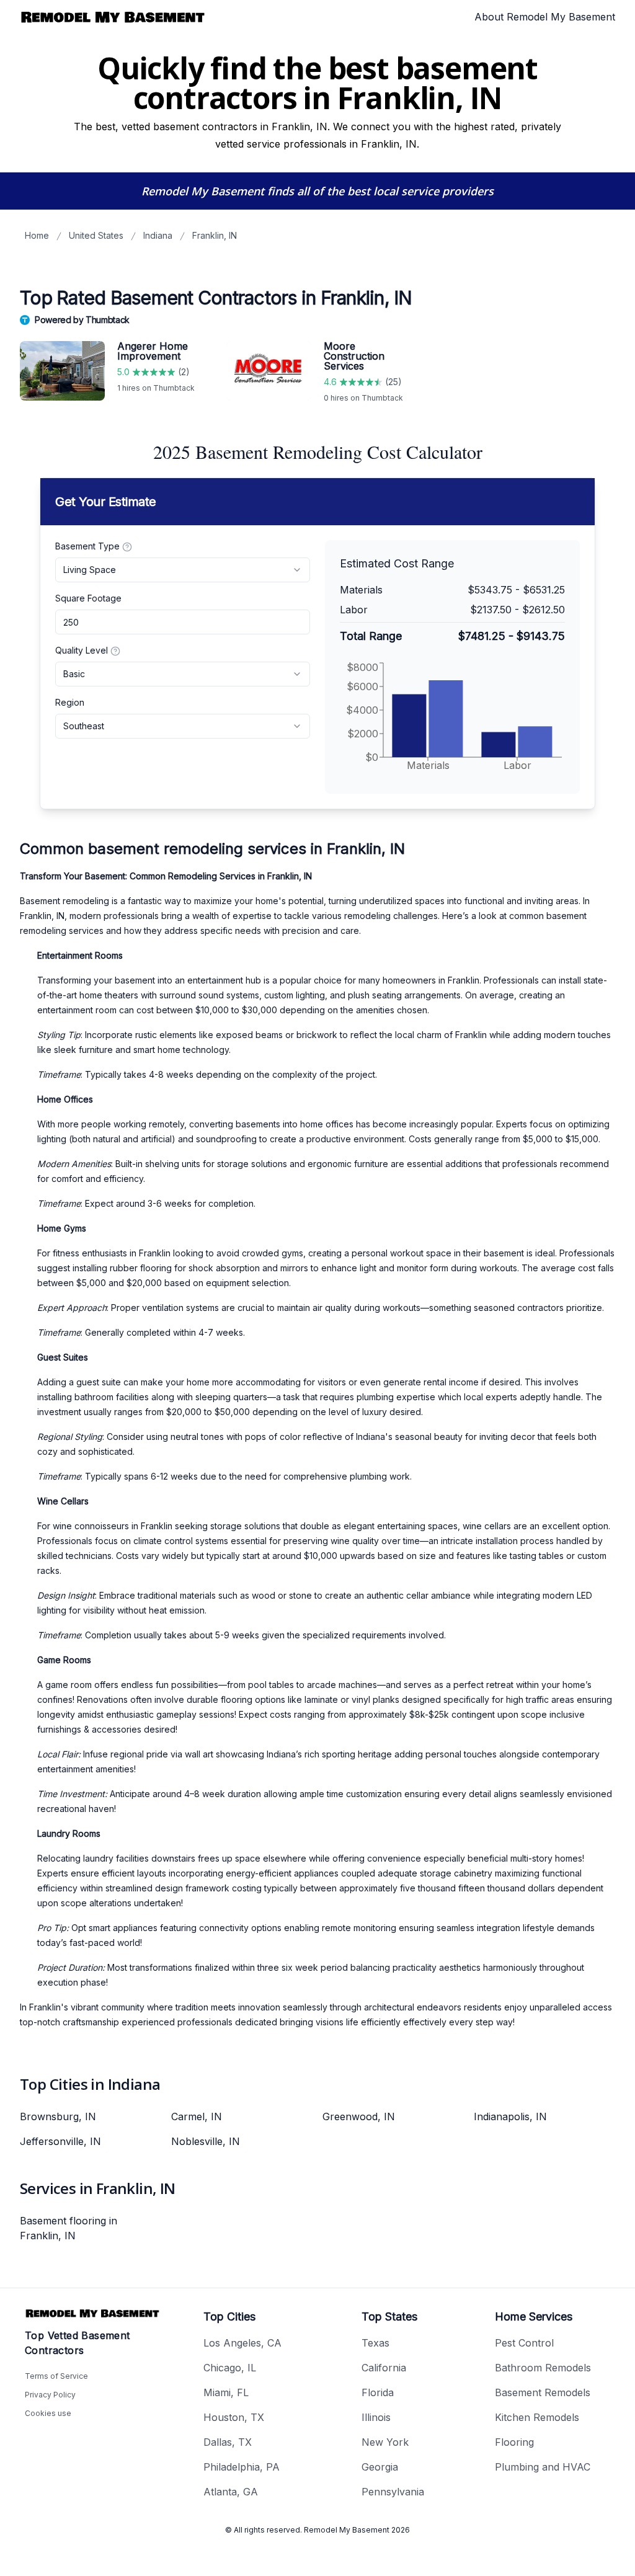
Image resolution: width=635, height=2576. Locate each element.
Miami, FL (226, 2392)
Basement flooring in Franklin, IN (69, 2228)
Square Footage (88, 598)
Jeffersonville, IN (60, 2141)
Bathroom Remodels (543, 2368)
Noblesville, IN (206, 2141)
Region (70, 702)
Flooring (514, 2442)
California (384, 2368)
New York (385, 2442)
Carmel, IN (197, 2116)
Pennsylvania (393, 2492)
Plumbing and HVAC (543, 2467)
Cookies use (48, 2413)
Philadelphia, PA (242, 2467)
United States (96, 235)
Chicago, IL (230, 2368)
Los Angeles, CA (242, 2343)
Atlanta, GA (231, 2492)
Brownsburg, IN (58, 2116)
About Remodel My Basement (545, 17)
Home (37, 235)
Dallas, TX (228, 2442)
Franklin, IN (215, 235)
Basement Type (87, 546)
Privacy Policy (50, 2395)
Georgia (380, 2467)
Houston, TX (234, 2417)
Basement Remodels (543, 2392)
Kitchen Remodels (537, 2417)
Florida (378, 2392)
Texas (375, 2343)
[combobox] (183, 570)
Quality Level (82, 650)
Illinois (376, 2417)
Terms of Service (56, 2376)
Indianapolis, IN (510, 2116)
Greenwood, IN (359, 2116)
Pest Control (524, 2343)
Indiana (158, 235)
